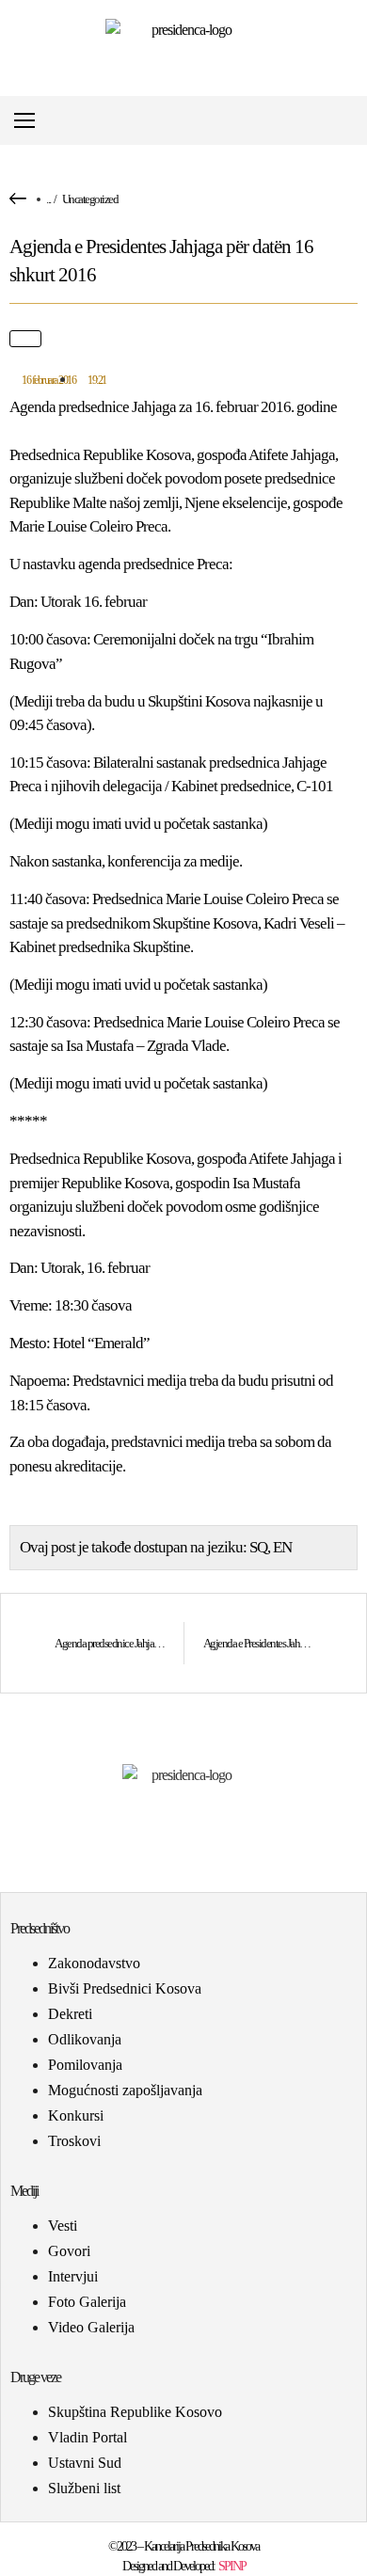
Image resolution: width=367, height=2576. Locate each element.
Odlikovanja (85, 2039)
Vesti (63, 2226)
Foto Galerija (87, 2302)
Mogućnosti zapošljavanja (125, 2090)
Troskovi (74, 2141)
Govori (69, 2251)
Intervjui (73, 2276)
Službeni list (84, 2488)
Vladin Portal (88, 2437)
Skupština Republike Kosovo (135, 2412)
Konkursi (76, 2115)
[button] (351, 121)
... (48, 199)
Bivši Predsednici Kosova (125, 1988)
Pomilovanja (85, 2065)
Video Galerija (91, 2327)
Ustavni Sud (85, 2463)
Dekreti (70, 2014)
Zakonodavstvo (94, 1963)
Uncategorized (90, 199)
